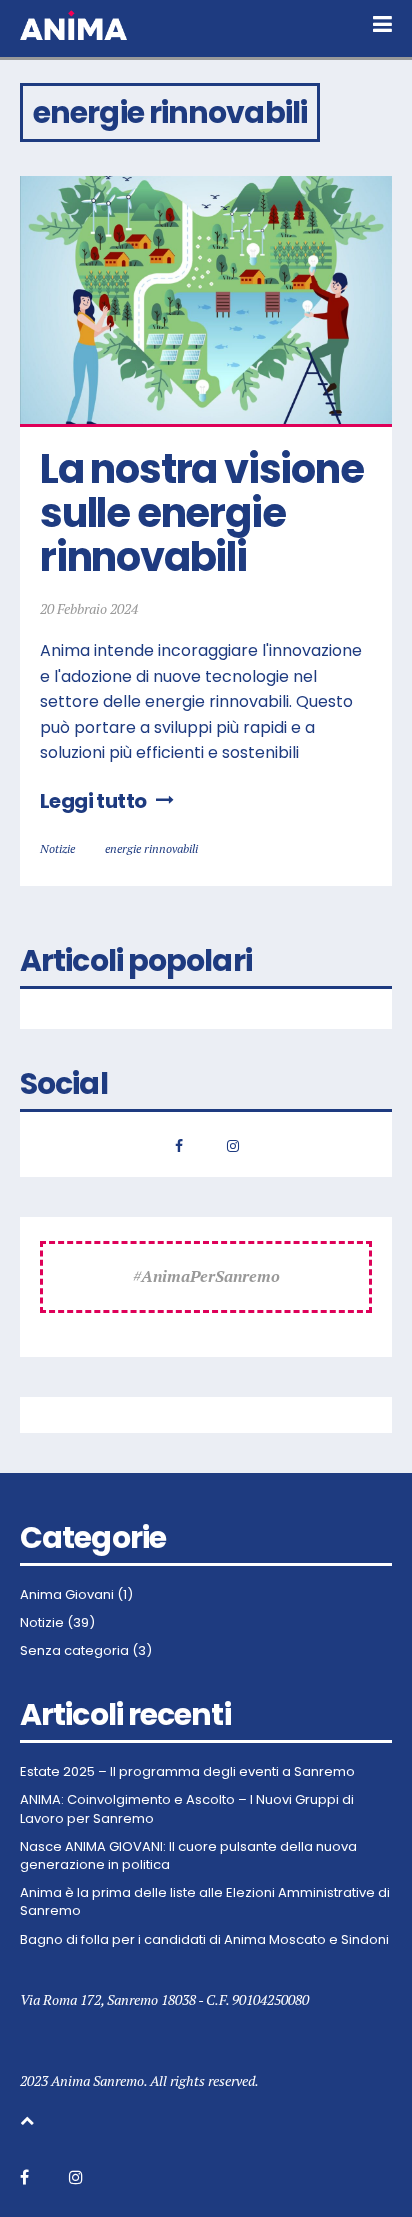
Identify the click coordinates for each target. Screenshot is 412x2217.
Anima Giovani (67, 1595)
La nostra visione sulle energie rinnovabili (205, 513)
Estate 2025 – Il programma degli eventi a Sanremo (187, 1772)
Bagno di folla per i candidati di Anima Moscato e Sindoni (204, 1940)
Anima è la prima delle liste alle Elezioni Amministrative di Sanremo (205, 1902)
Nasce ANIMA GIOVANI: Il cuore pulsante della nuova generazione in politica (188, 1856)
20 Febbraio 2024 (89, 608)
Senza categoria (74, 1651)
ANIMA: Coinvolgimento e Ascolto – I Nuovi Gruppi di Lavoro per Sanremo (187, 1809)
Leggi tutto (93, 801)
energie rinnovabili (151, 848)
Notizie (57, 848)
